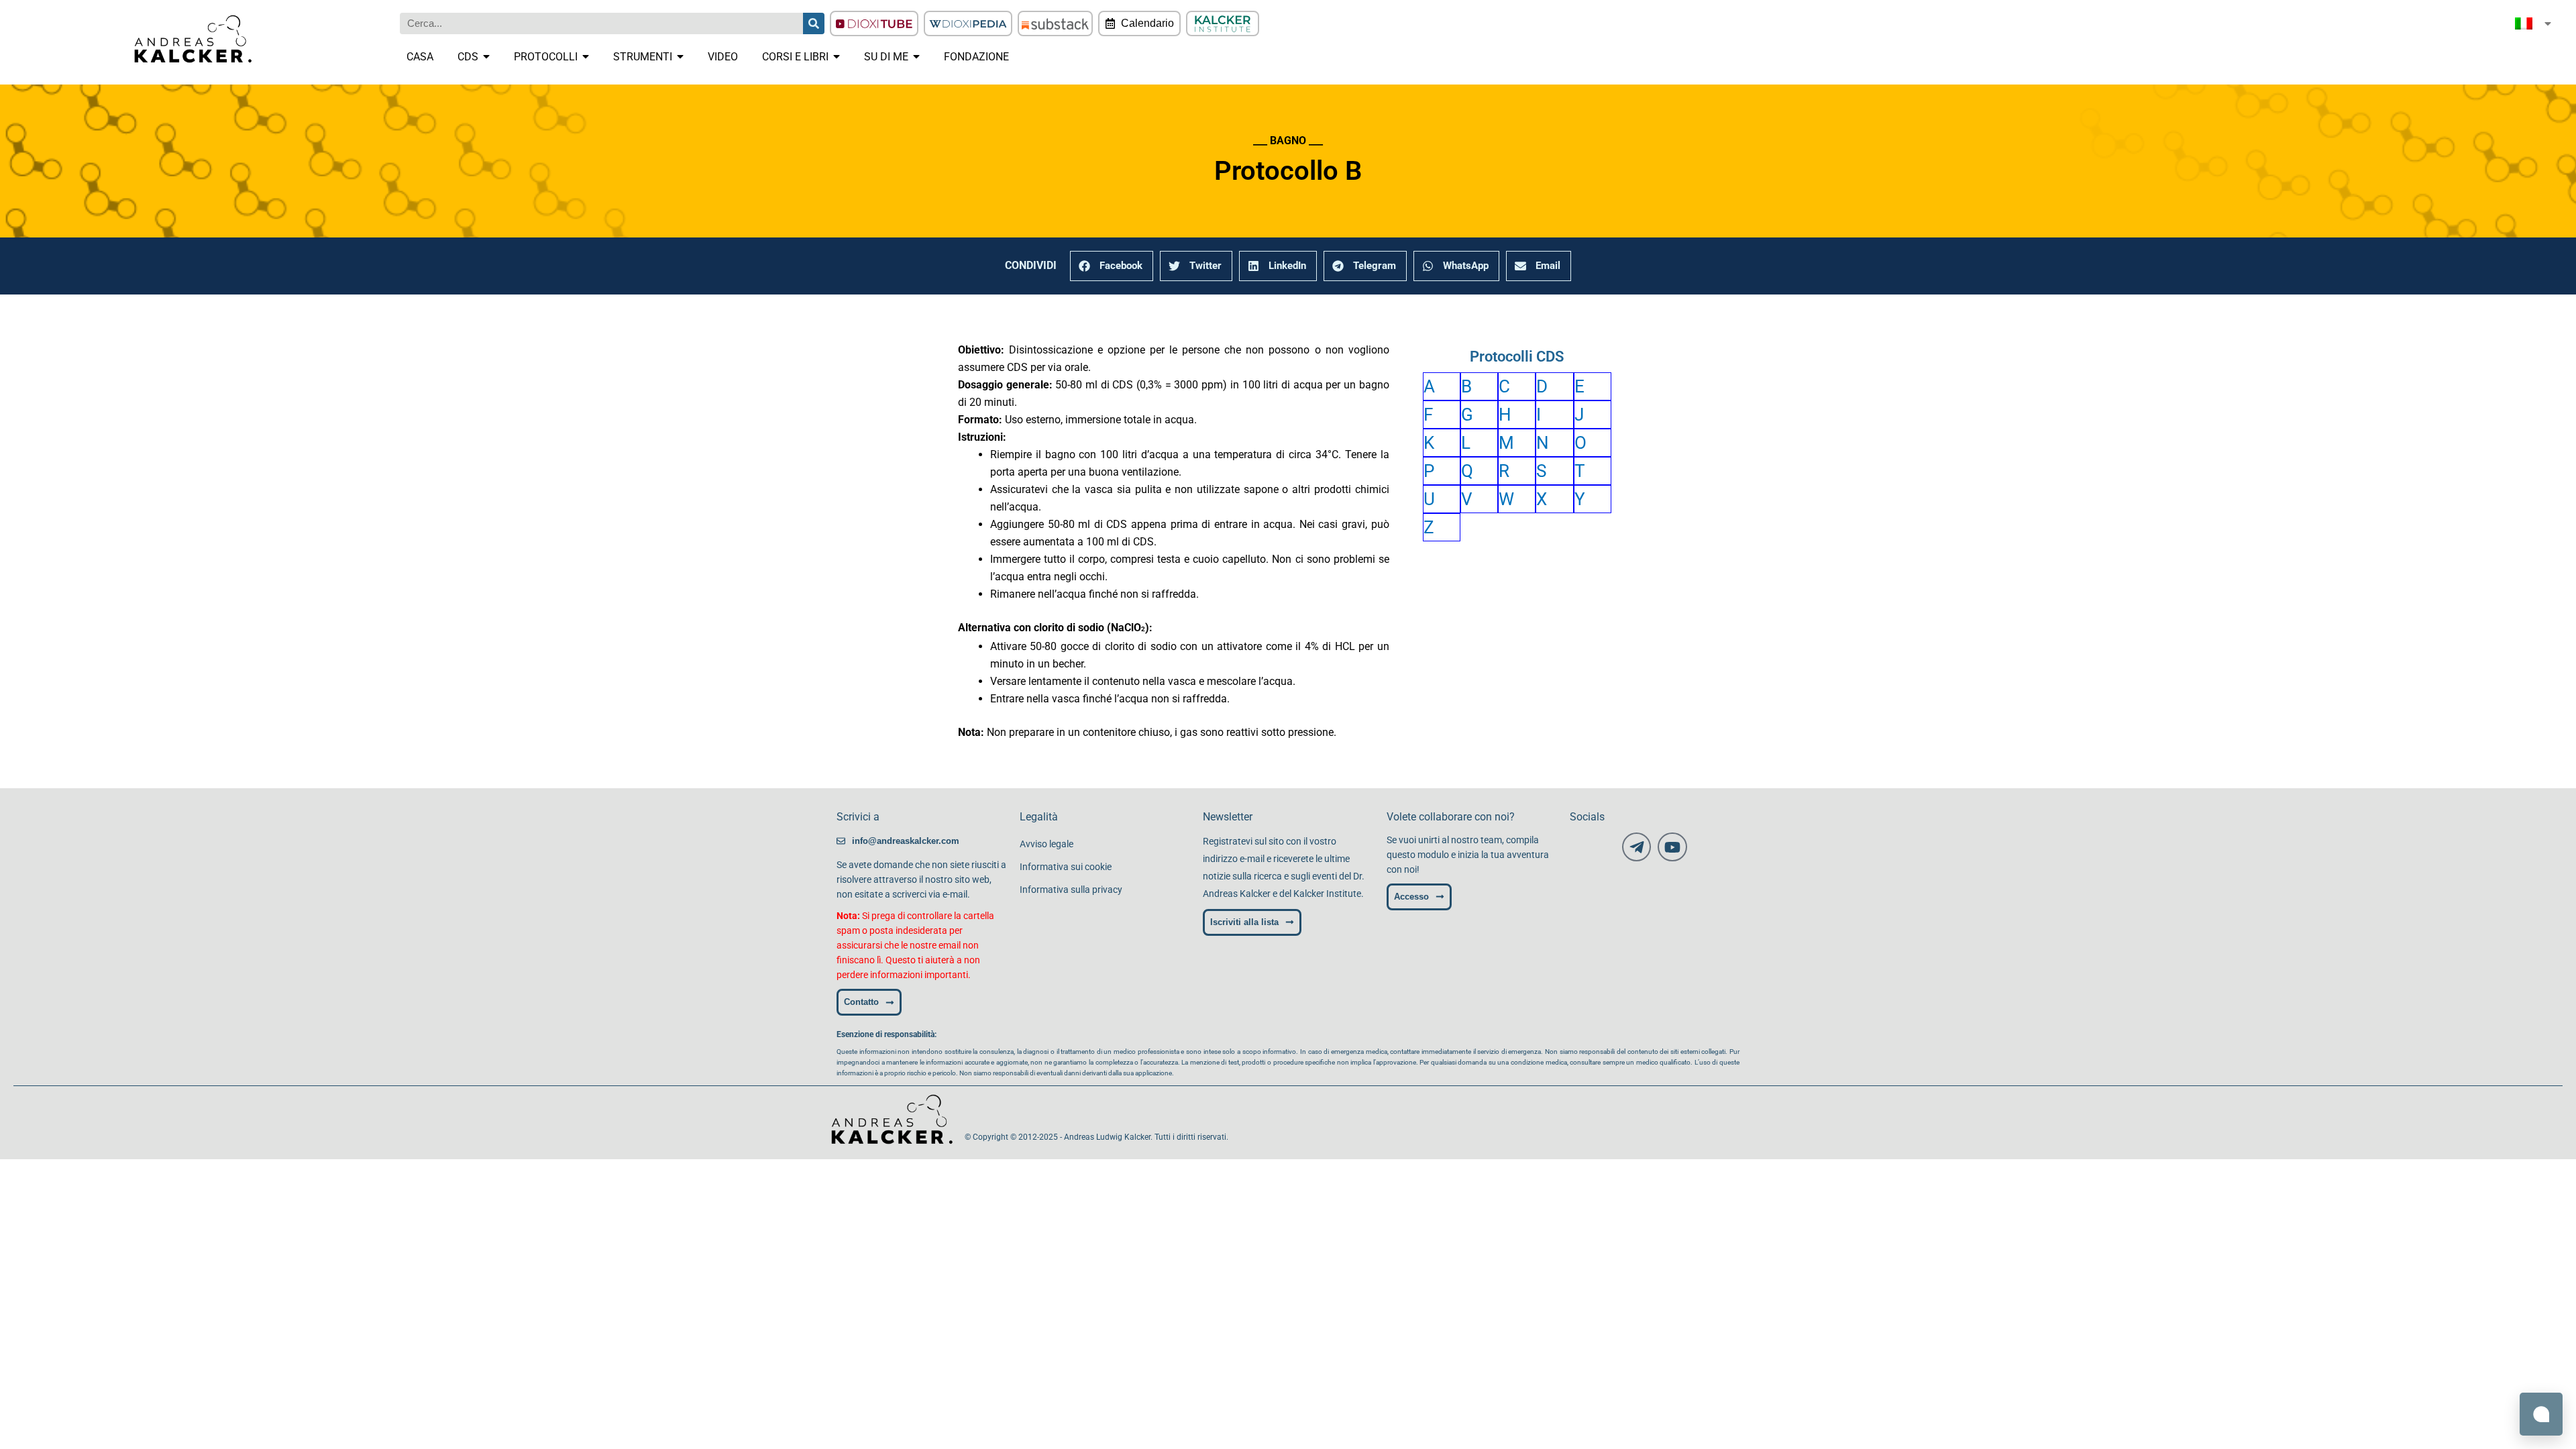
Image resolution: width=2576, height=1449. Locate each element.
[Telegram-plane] (1636, 847)
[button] (1112, 266)
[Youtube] (1672, 847)
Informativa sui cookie (1066, 867)
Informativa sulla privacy (1071, 890)
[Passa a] (2534, 23)
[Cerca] (814, 23)
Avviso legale (1046, 844)
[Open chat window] (2541, 1414)
